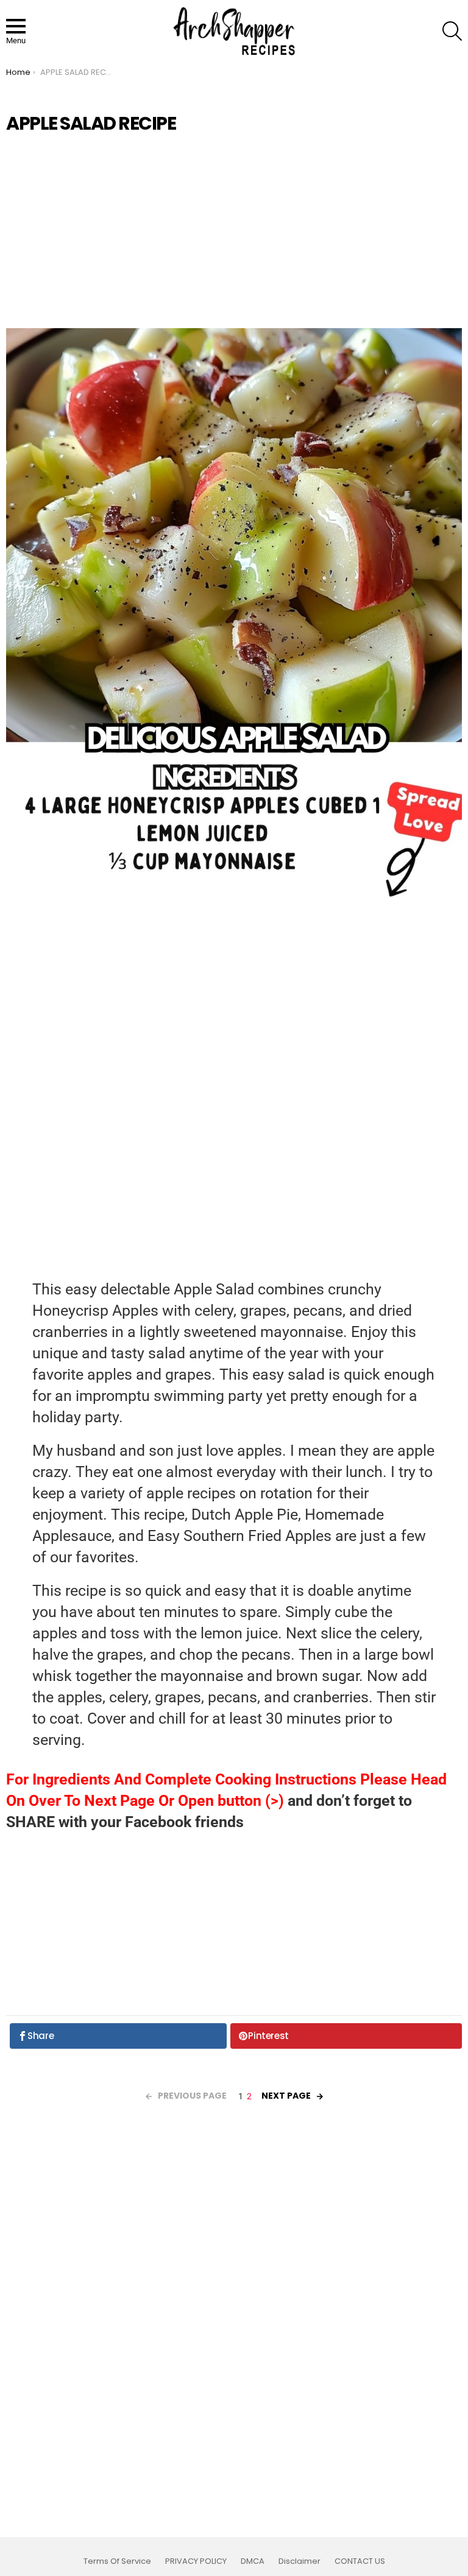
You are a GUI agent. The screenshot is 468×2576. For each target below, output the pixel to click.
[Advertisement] (234, 231)
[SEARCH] (452, 31)
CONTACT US (360, 2561)
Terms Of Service (117, 2561)
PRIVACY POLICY (196, 2561)
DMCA (253, 2561)
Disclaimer (300, 2561)
